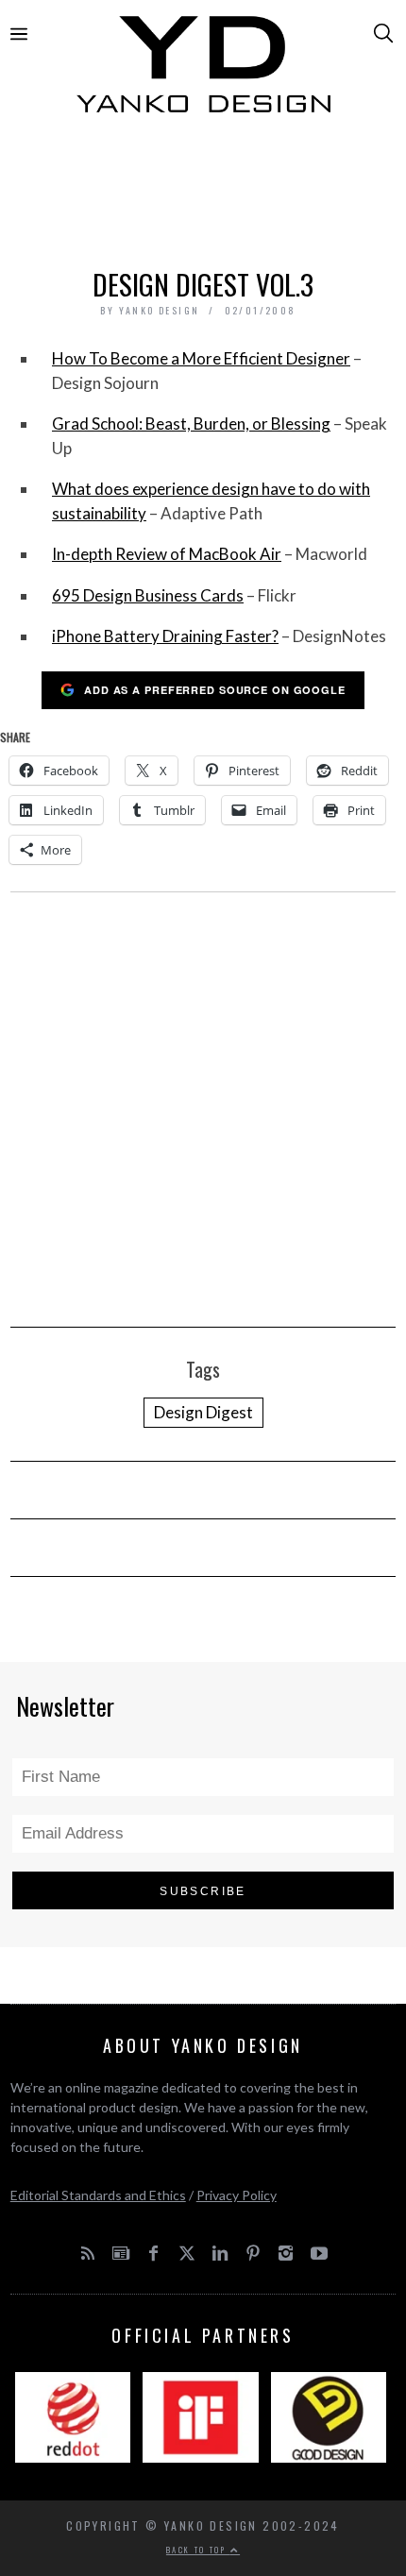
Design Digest (203, 1412)
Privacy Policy (237, 2195)
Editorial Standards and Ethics (98, 2195)
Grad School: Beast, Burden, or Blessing (191, 424)
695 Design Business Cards (148, 595)
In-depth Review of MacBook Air (167, 554)
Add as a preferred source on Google (215, 690)
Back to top (198, 2550)
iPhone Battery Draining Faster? (165, 636)
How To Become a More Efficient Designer (201, 358)
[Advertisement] (203, 195)
